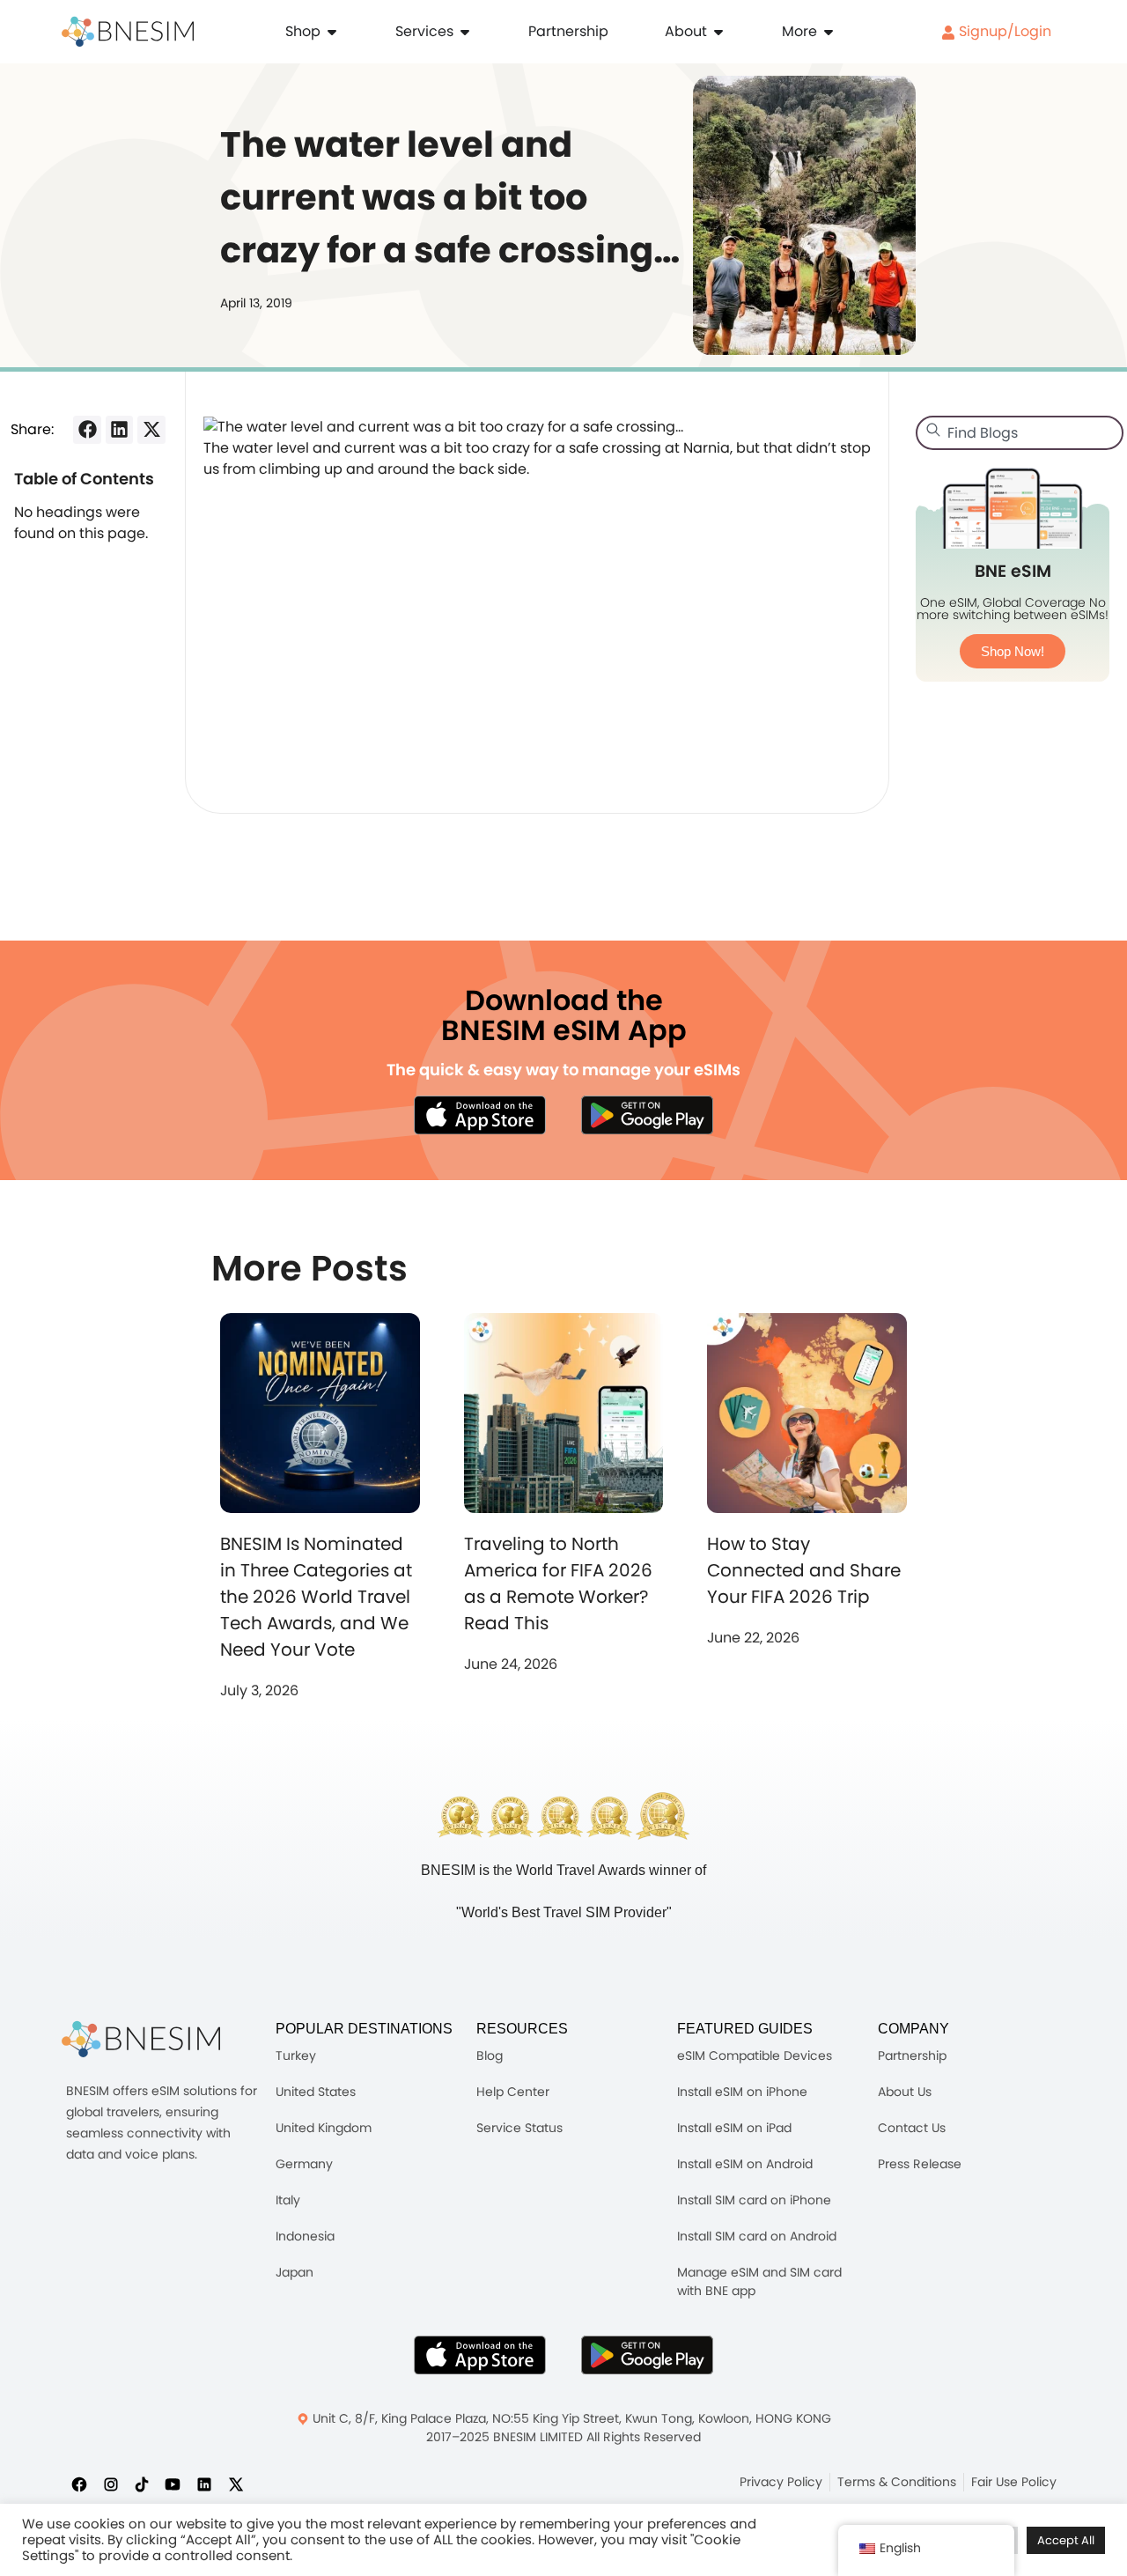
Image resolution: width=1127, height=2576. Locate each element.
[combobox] (1020, 433)
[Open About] (718, 32)
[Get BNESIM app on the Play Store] (647, 1115)
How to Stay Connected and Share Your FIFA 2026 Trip (804, 1570)
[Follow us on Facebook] (79, 2484)
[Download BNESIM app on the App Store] (480, 1115)
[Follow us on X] (236, 2484)
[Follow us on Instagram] (111, 2484)
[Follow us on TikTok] (142, 2484)
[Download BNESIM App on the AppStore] (480, 2355)
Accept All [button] (1066, 2540)
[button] (87, 430)
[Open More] (829, 32)
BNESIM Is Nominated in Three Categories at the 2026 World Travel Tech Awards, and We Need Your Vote (316, 1597)
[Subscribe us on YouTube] (173, 2484)
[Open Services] (465, 32)
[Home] (128, 32)
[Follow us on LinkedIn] (204, 2484)
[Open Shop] (332, 32)
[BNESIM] (141, 2039)
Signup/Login (1003, 31)
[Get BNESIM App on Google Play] (647, 2355)
